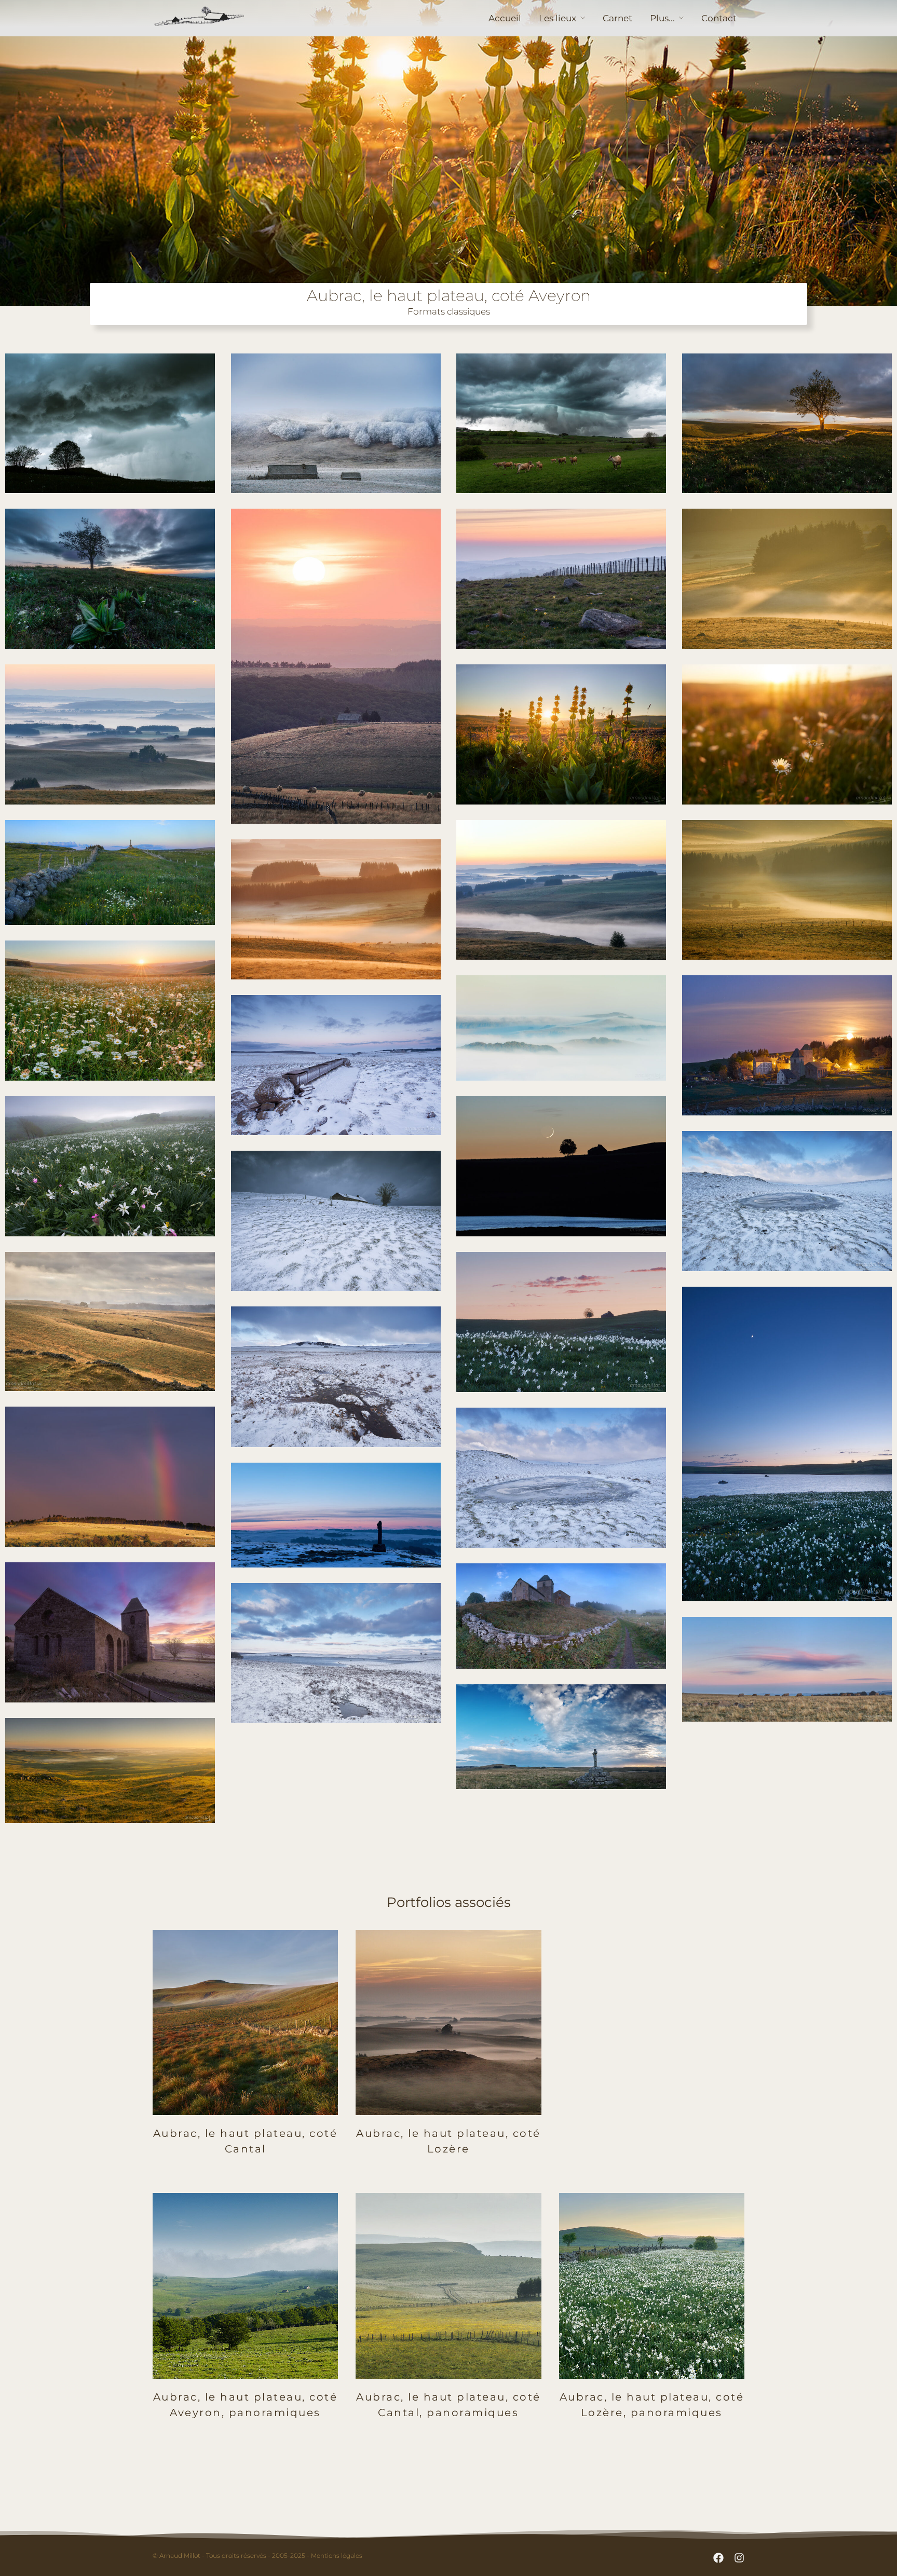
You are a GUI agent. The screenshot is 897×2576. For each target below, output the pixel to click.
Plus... (662, 18)
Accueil (505, 18)
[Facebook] (718, 2558)
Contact (719, 18)
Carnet (617, 18)
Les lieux (558, 18)
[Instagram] (739, 2558)
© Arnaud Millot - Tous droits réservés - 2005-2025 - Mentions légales (257, 2555)
